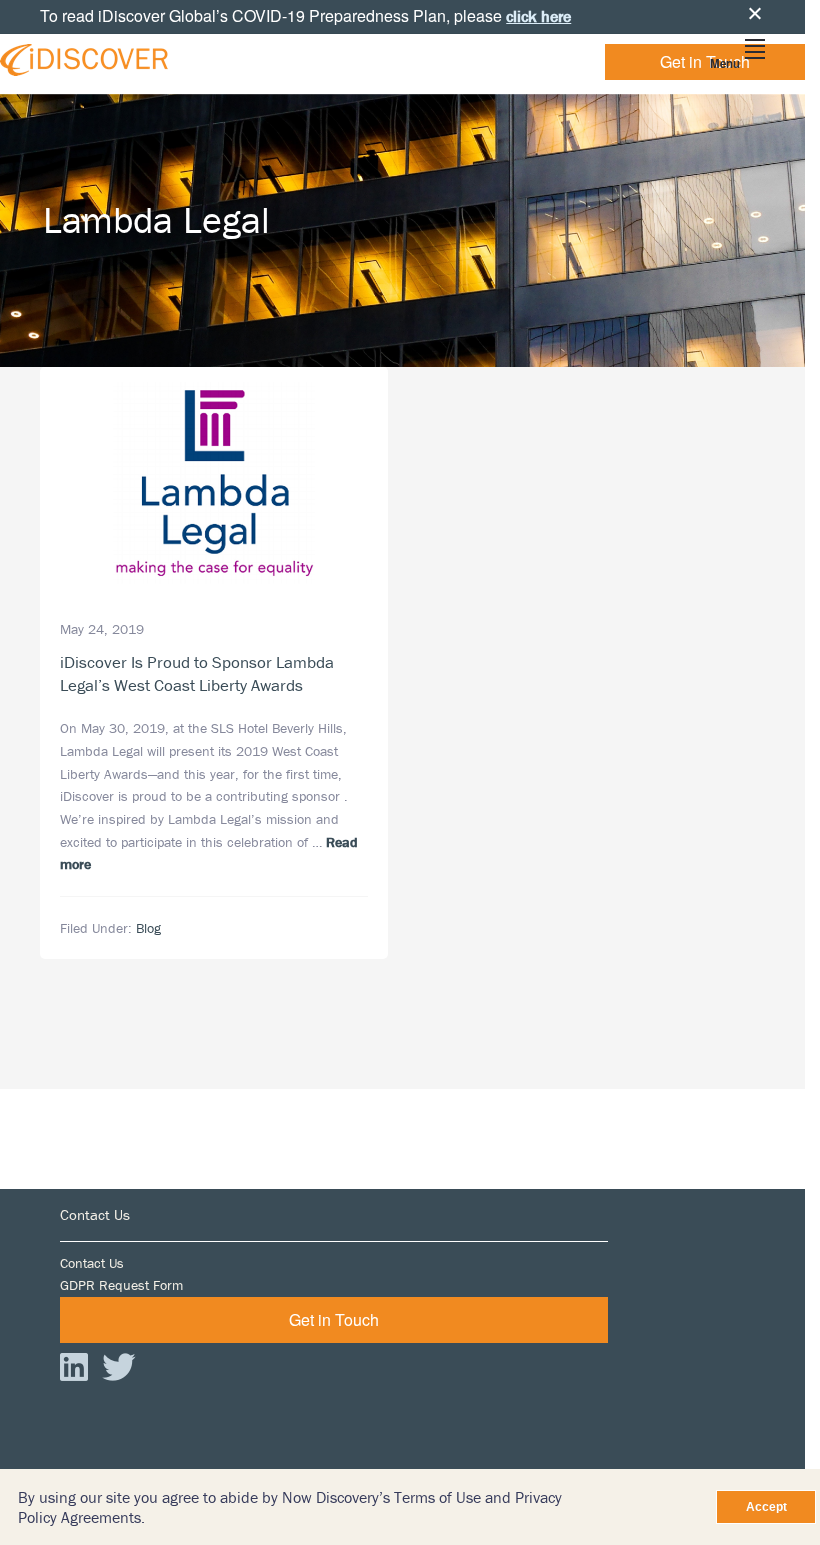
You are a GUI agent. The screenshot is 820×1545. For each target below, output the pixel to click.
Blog (148, 928)
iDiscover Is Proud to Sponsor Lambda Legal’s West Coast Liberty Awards (197, 673)
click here (538, 16)
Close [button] (755, 13)
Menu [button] (725, 63)
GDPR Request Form (121, 1285)
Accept (766, 1507)
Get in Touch (705, 61)
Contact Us (92, 1263)
